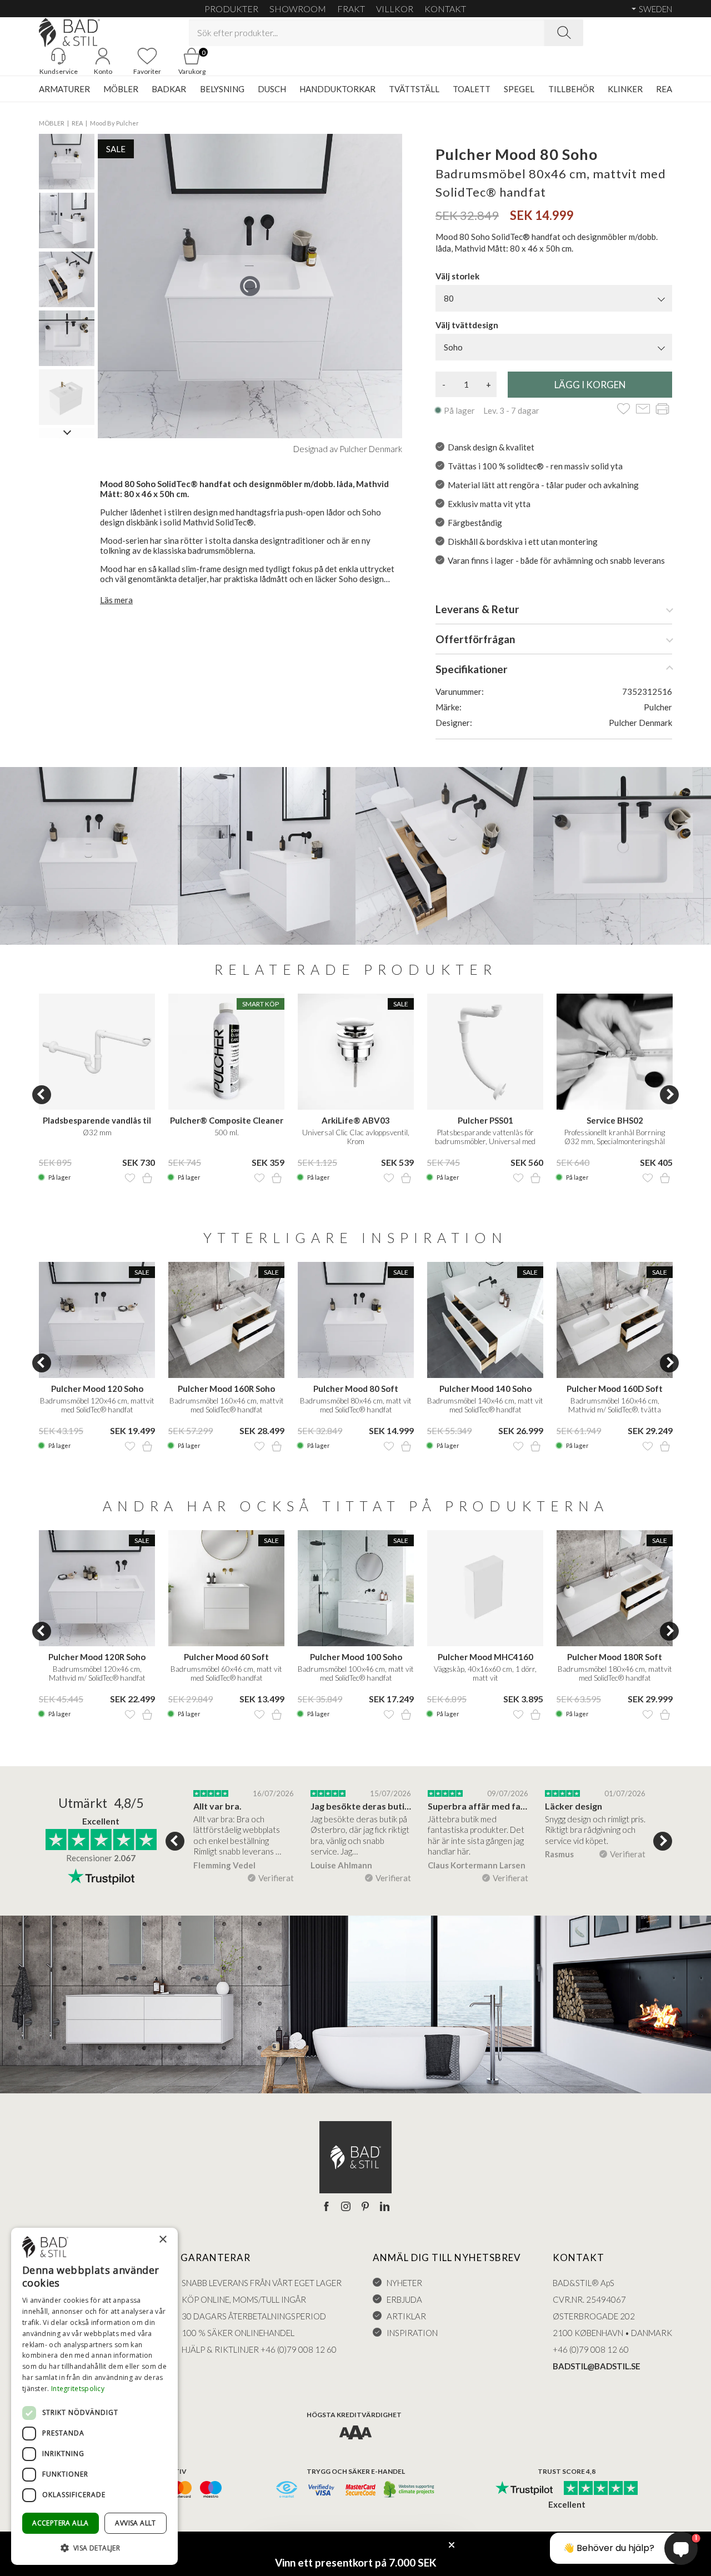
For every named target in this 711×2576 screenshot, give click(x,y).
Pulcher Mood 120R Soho (97, 1657)
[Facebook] (326, 2207)
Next (669, 1095)
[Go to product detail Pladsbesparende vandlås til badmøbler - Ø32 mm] (97, 1052)
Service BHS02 (615, 1120)
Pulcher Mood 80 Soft (356, 1389)
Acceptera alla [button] (61, 2523)
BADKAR (169, 89)
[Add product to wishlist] (130, 1178)
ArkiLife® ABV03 (356, 1120)
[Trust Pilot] (524, 2489)
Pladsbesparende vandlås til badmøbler (97, 1121)
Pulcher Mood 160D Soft (615, 1389)
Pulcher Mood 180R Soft (615, 1657)
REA (664, 89)
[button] (94, 2547)
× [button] (162, 2240)
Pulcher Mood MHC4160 (485, 1657)
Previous (42, 1095)
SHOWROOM (298, 9)
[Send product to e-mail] (643, 410)
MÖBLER (121, 89)
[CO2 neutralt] (410, 2490)
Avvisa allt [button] (135, 2523)
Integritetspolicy (78, 2389)
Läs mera (116, 600)
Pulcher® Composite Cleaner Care (227, 1121)
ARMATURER (64, 89)
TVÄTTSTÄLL (414, 89)
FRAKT (351, 9)
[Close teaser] (452, 2545)
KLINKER (625, 89)
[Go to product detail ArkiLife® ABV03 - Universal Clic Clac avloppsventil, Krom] (356, 1052)
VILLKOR (395, 9)
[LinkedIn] (385, 2207)
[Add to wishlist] (624, 410)
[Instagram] (346, 2207)
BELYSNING (222, 89)
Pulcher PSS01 (485, 1120)
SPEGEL (519, 89)
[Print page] (662, 410)
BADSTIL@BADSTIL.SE (597, 2366)
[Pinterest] (365, 2207)
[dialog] (94, 2396)
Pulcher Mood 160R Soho (226, 1389)
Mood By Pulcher (114, 123)
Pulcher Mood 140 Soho (485, 1389)
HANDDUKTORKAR (337, 89)
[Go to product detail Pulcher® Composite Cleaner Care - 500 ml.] (226, 1052)
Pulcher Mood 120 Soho (97, 1389)
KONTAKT (445, 9)
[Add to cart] (147, 1178)
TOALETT (472, 89)
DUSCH (272, 89)
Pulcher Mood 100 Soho (356, 1657)
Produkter (231, 9)
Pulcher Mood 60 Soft (226, 1657)
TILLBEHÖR (571, 89)
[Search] (564, 33)
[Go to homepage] (69, 32)
